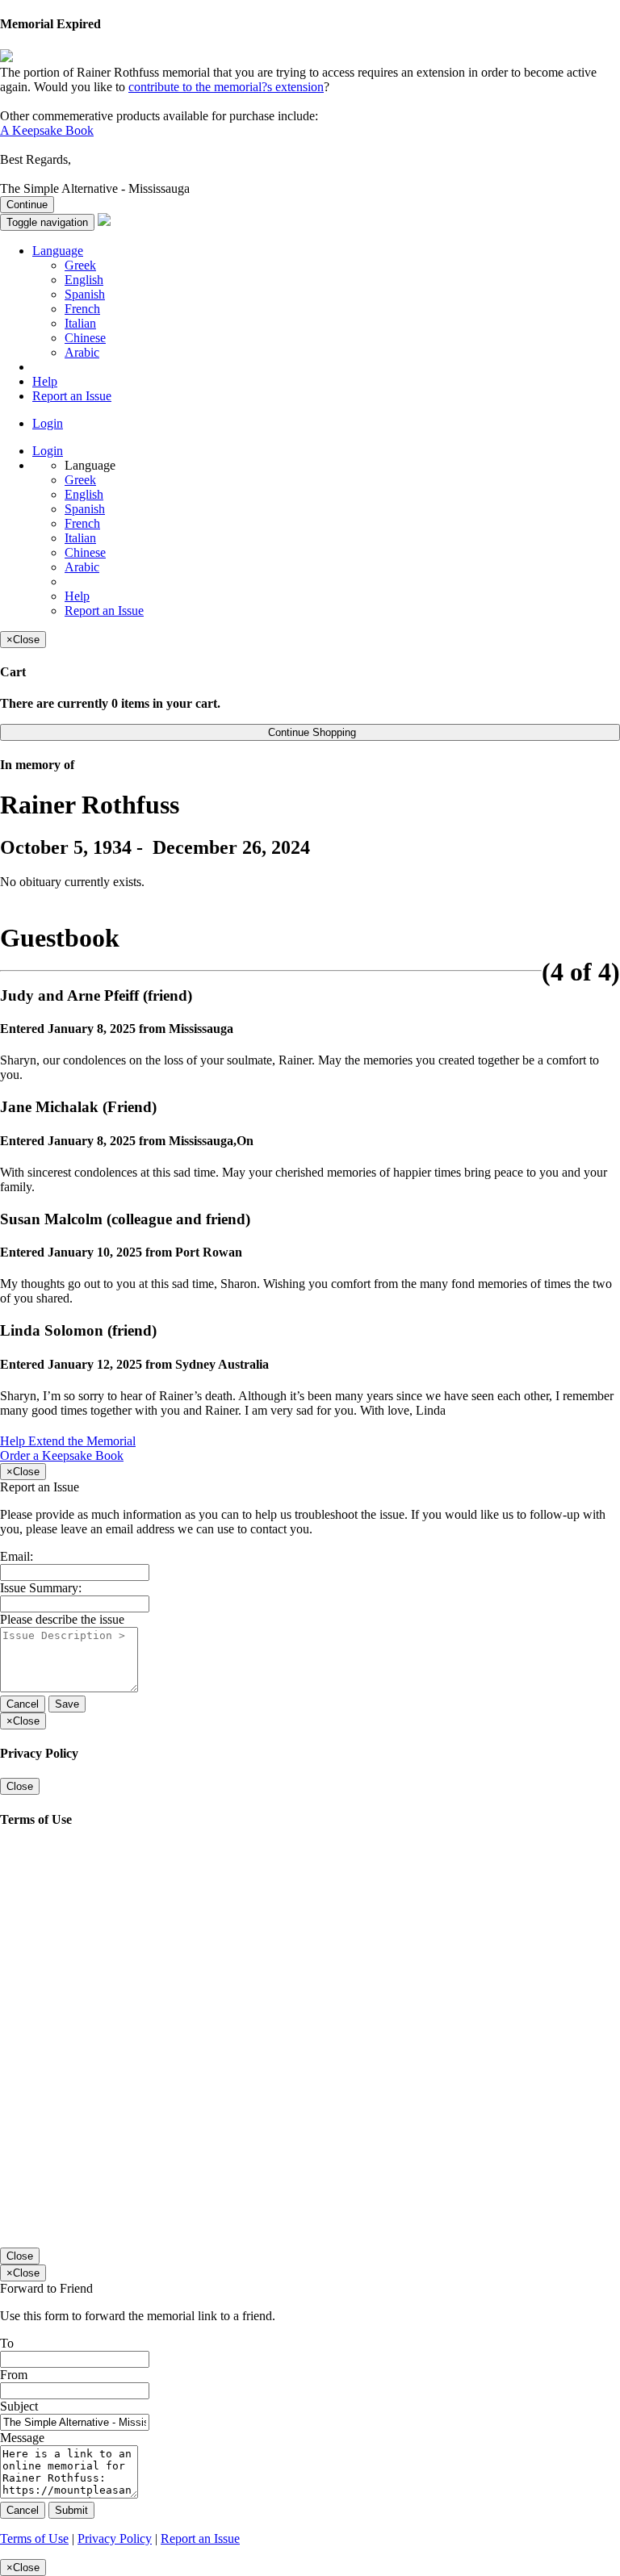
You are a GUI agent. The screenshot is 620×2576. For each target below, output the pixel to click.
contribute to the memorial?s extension (226, 87)
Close (20, 1786)
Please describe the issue (62, 1619)
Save (67, 1704)
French (82, 309)
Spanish (85, 294)
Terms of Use (34, 2538)
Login (48, 423)
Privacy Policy (115, 2538)
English (84, 280)
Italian (80, 323)
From (14, 2375)
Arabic (82, 352)
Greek (80, 265)
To (7, 2343)
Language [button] (58, 251)
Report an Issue (72, 396)
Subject (19, 2406)
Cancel (23, 1704)
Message (22, 2438)
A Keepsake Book (47, 130)
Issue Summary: (41, 1588)
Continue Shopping (310, 732)
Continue (27, 205)
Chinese (85, 338)
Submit (71, 2510)
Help (45, 381)
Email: (17, 1556)
